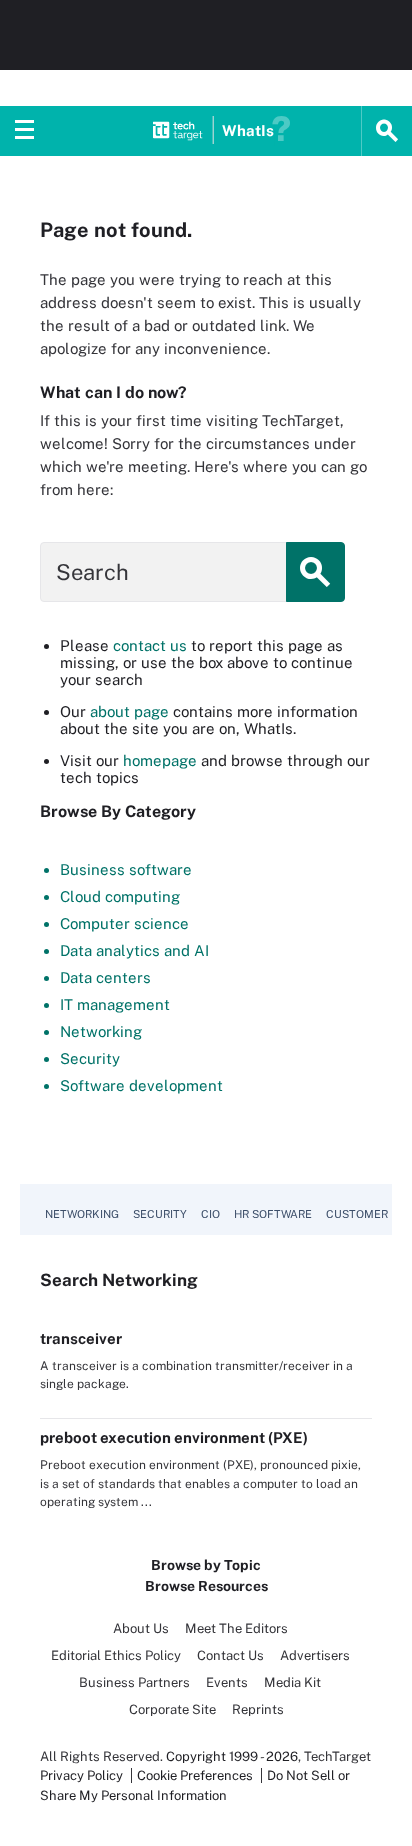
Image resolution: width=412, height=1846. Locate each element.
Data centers (105, 977)
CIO (210, 1214)
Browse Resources (206, 1586)
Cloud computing (120, 896)
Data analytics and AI (134, 950)
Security (90, 1058)
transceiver (81, 1338)
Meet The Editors (236, 1628)
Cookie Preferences (196, 1775)
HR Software (273, 1214)
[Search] (387, 131)
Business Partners (134, 1682)
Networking (101, 1031)
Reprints (258, 1709)
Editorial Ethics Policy (116, 1655)
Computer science (124, 923)
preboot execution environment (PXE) (174, 1437)
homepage (160, 760)
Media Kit (292, 1682)
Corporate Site (172, 1709)
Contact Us (230, 1655)
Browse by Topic (206, 1565)
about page (129, 711)
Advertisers (315, 1655)
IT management (115, 1004)
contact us (150, 645)
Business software (126, 869)
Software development (141, 1085)
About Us (141, 1628)
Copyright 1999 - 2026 (232, 1756)
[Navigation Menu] (25, 131)
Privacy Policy (81, 1775)
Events (227, 1682)
